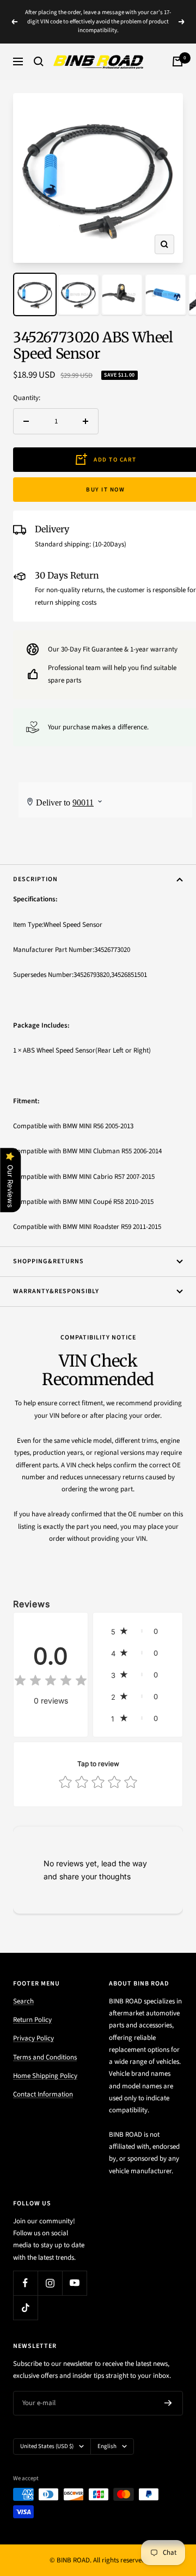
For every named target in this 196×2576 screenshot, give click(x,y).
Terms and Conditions (45, 2057)
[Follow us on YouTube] (74, 2283)
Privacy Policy (33, 2038)
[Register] (168, 2403)
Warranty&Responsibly (56, 1291)
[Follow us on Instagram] (50, 2283)
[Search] (39, 62)
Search (23, 2001)
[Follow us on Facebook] (25, 2283)
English (107, 2446)
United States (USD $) (47, 2446)
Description (35, 879)
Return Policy (32, 2020)
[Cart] (177, 62)
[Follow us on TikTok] (25, 2307)
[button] (138, 1631)
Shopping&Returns (48, 1261)
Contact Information (43, 2094)
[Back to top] (166, 2504)
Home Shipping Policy (45, 2076)
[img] (51, 1682)
